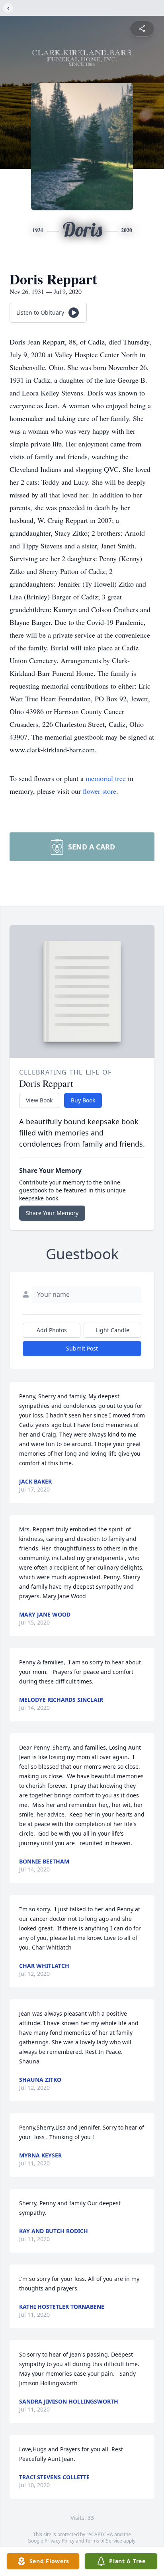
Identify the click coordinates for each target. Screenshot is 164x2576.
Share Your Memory (52, 1213)
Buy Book (83, 1100)
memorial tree (106, 778)
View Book (39, 1100)
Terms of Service (104, 2541)
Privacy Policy (60, 2541)
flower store (100, 791)
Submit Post (82, 1348)
